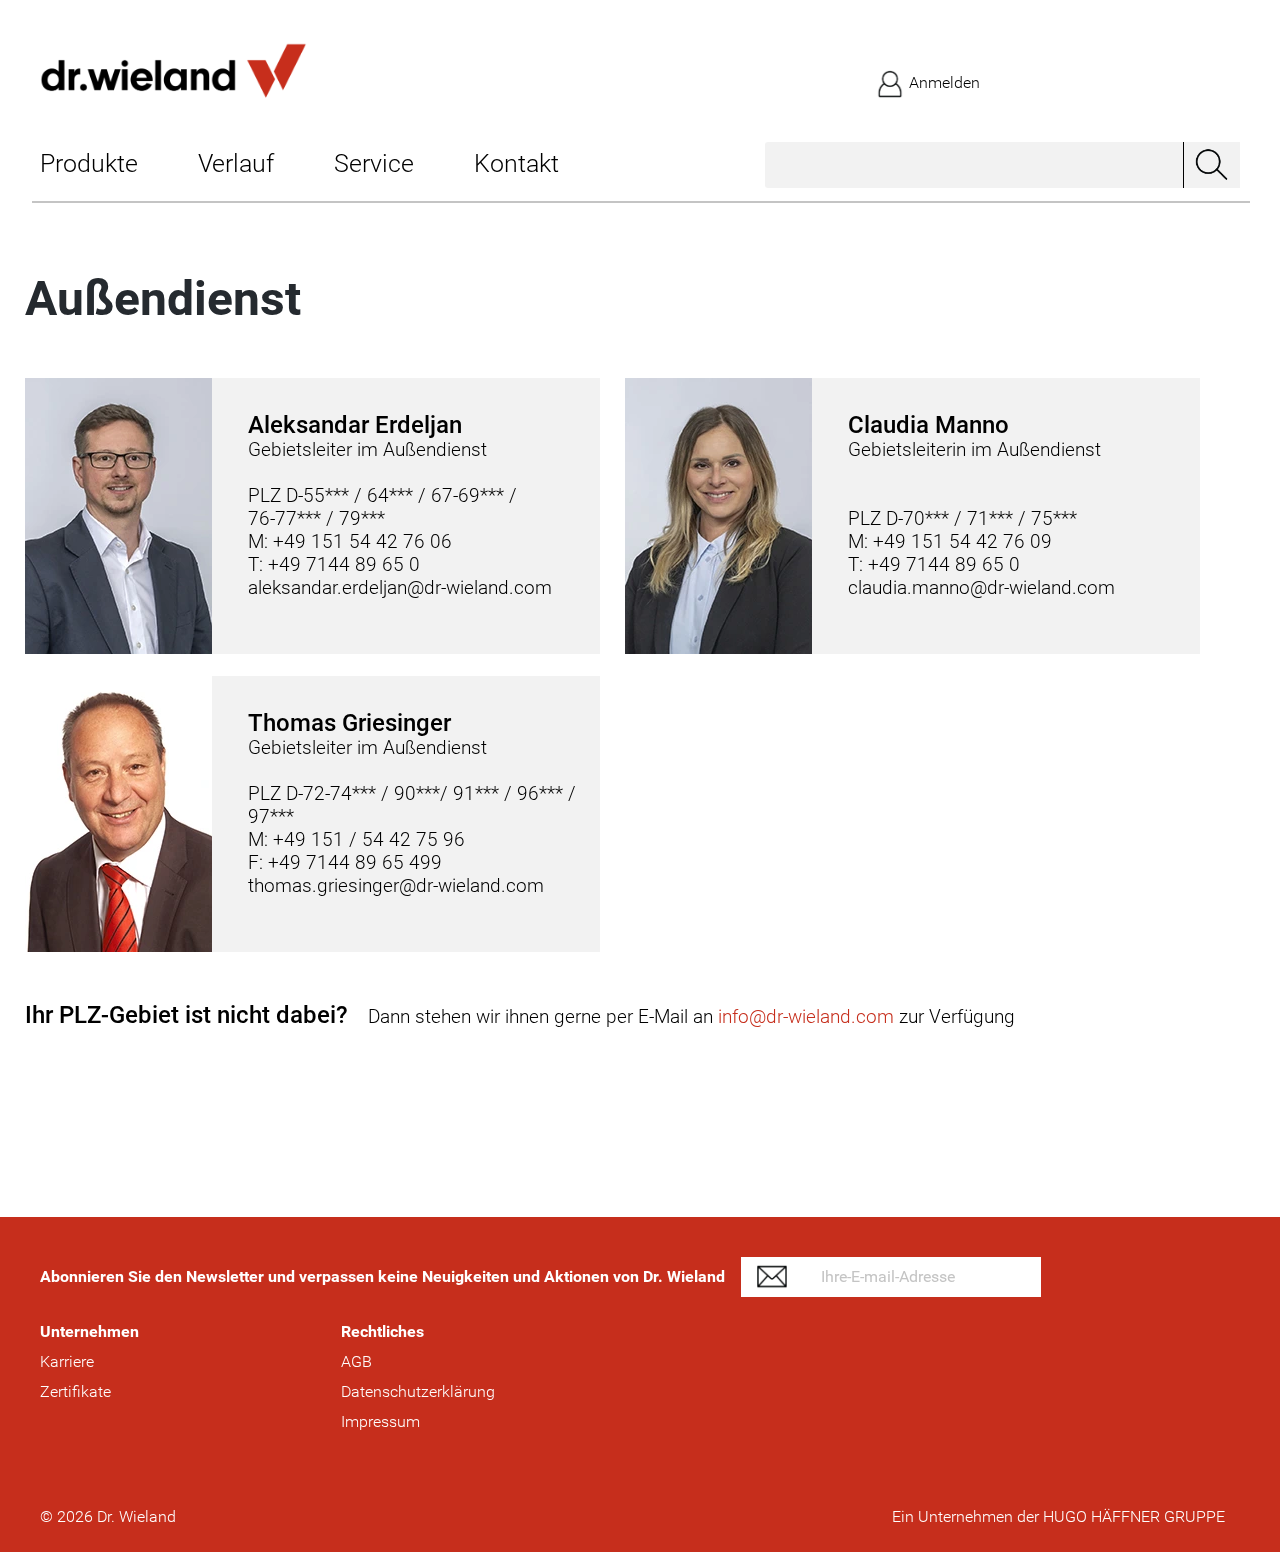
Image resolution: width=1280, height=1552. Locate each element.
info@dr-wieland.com (806, 1016)
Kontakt (516, 163)
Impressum (380, 1421)
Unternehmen (89, 1331)
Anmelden (942, 82)
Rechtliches (382, 1331)
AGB (356, 1361)
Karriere (67, 1361)
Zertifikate (75, 1391)
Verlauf (236, 163)
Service (374, 163)
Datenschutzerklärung (418, 1391)
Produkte (89, 163)
